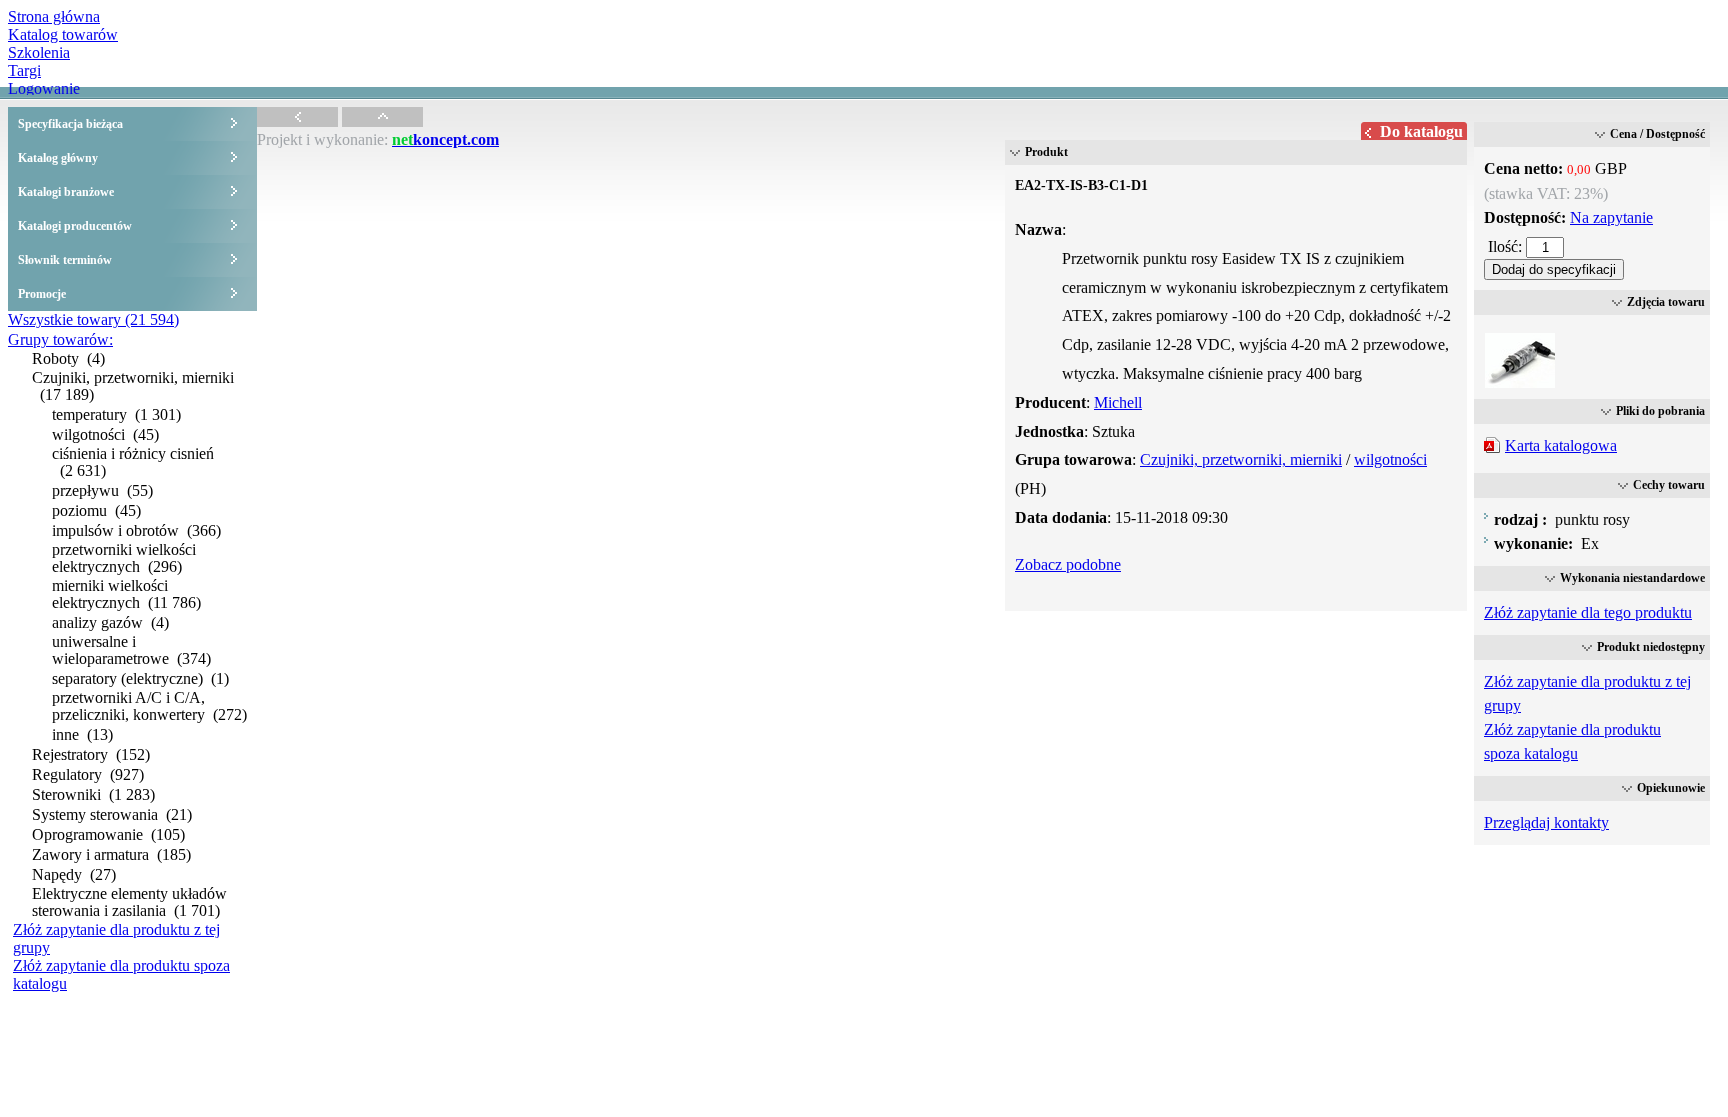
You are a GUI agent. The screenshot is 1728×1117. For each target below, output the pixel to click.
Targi (24, 70)
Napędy (74, 874)
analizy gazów (110, 622)
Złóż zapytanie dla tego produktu (1588, 612)
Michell (1118, 402)
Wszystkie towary (93, 319)
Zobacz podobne (1068, 564)
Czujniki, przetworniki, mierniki (133, 386)
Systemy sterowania (112, 814)
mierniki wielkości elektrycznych (126, 594)
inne (82, 734)
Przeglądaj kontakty (1546, 822)
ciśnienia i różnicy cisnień (133, 462)
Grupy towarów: (60, 339)
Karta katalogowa (1561, 445)
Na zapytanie (1611, 217)
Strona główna (54, 16)
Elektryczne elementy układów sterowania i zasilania (129, 902)
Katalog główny (58, 158)
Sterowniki (93, 794)
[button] (1554, 269)
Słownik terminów (65, 260)
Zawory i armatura (111, 854)
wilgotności (105, 434)
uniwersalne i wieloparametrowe (131, 650)
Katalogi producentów (75, 226)
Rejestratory (91, 754)
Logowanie (44, 88)
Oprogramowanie (108, 834)
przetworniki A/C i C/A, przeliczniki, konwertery (149, 706)
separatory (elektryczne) (140, 678)
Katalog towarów (63, 34)
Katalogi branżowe (66, 192)
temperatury (116, 414)
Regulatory (88, 774)
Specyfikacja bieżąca (70, 124)
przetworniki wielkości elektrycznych (124, 558)
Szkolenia (39, 52)
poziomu (96, 510)
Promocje (42, 294)
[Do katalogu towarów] (297, 121)
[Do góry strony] (382, 121)
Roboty (68, 358)
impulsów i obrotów (136, 530)
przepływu (102, 490)
